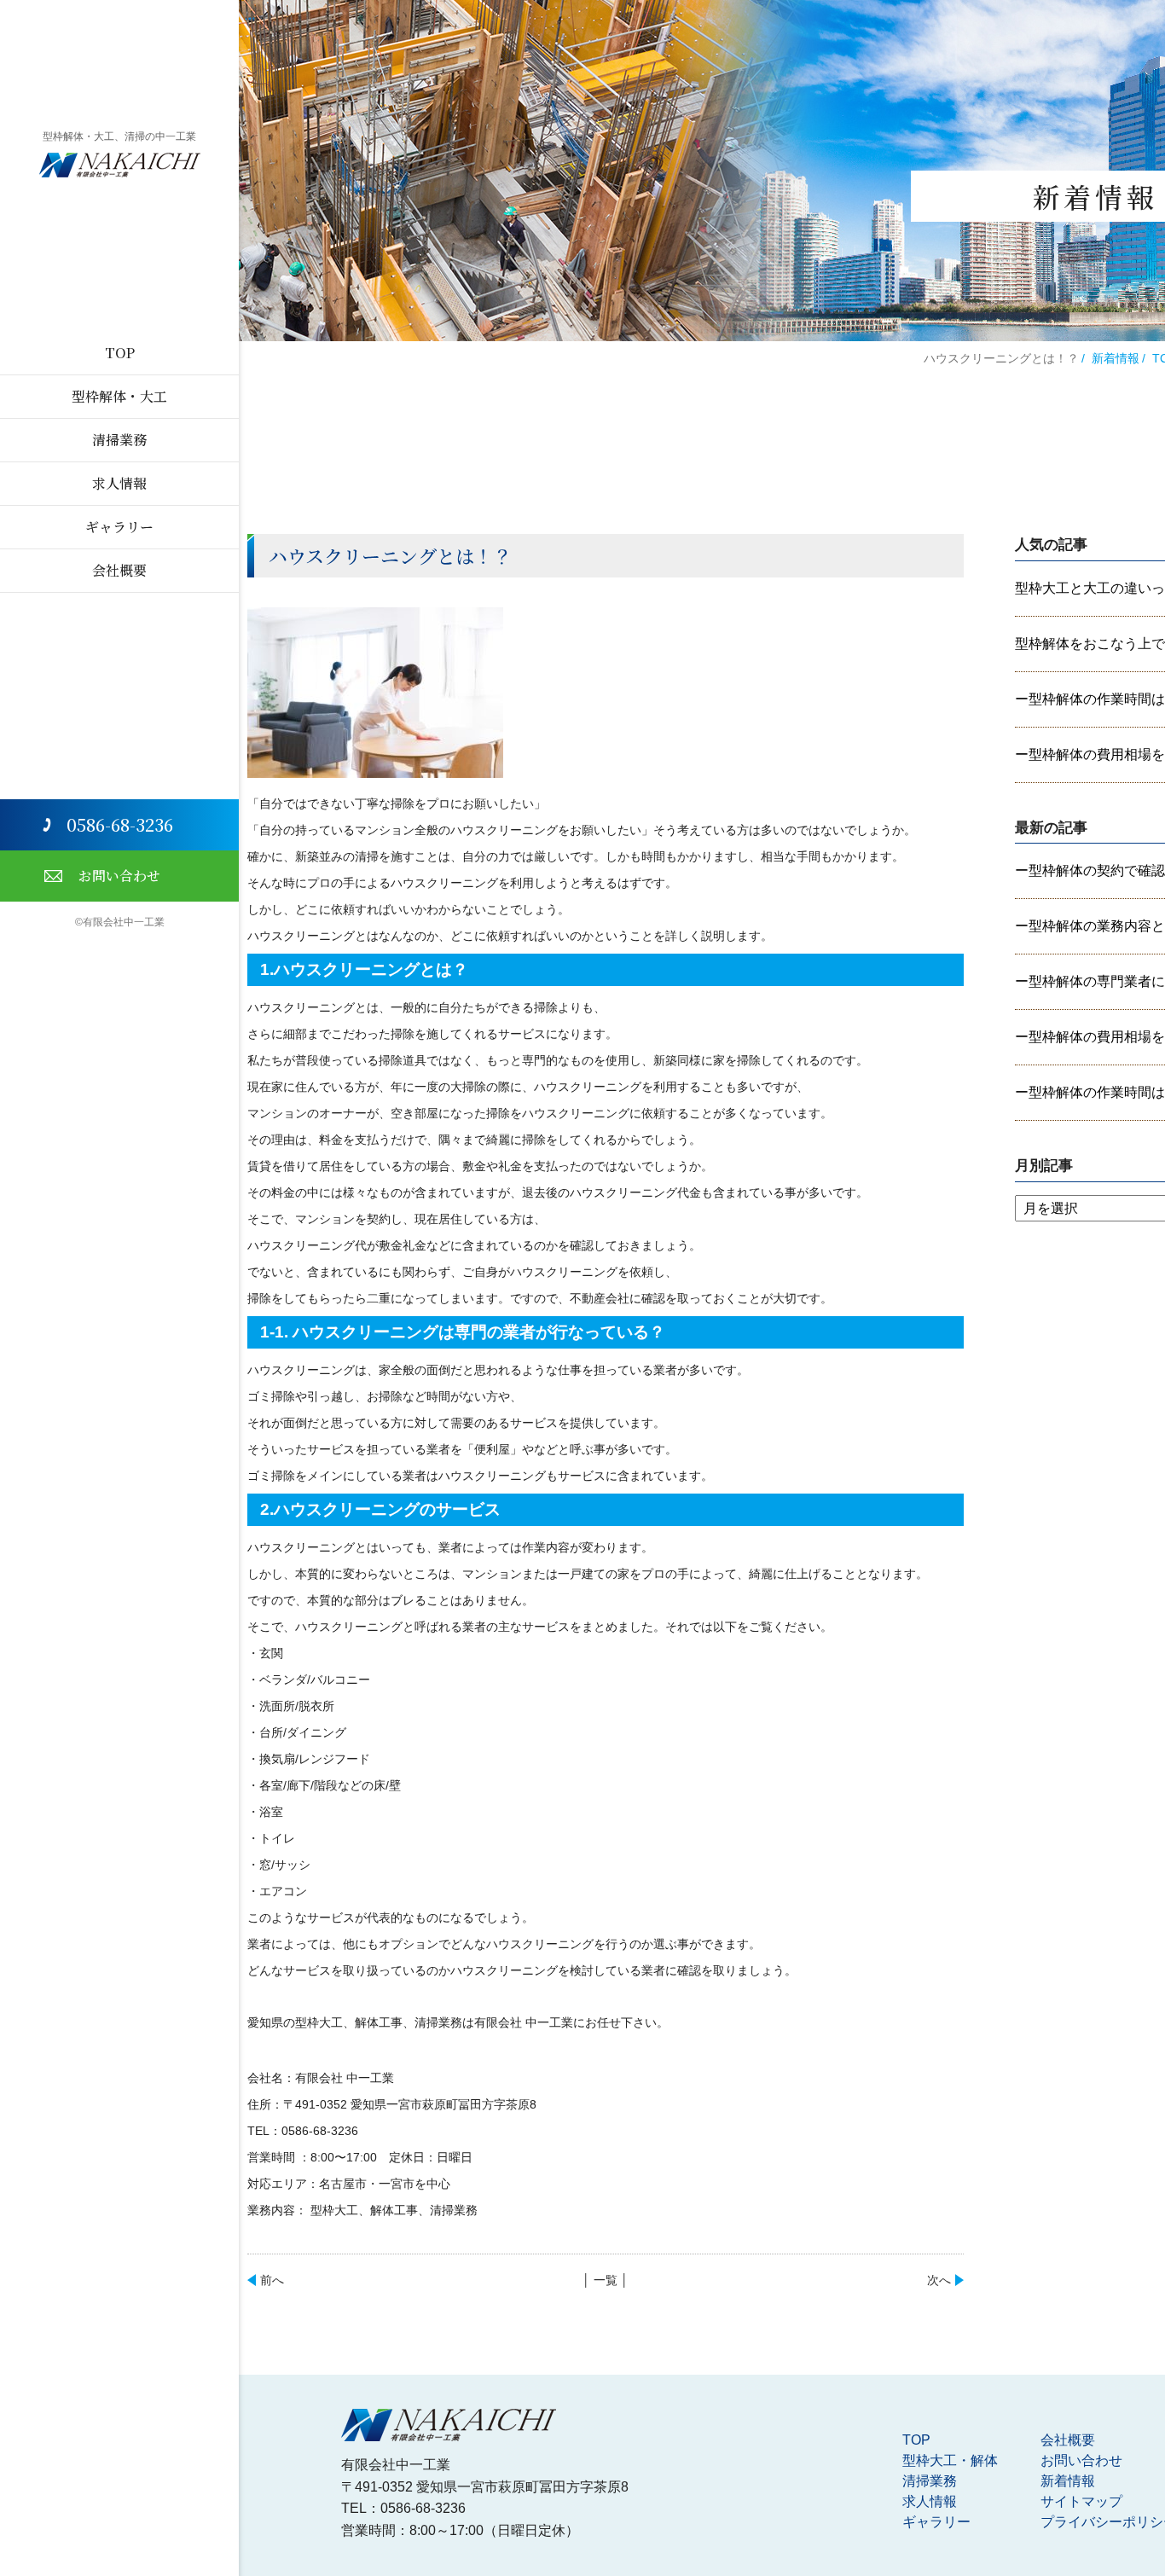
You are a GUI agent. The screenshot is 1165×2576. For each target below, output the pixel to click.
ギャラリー (119, 527)
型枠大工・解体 (950, 2460)
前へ (272, 2280)
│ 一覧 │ (606, 2280)
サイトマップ (1081, 2501)
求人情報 (119, 483)
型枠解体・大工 (119, 396)
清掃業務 (119, 440)
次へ (939, 2280)
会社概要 (119, 570)
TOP (120, 353)
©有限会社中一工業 (120, 922)
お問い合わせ (119, 876)
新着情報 (1116, 358)
